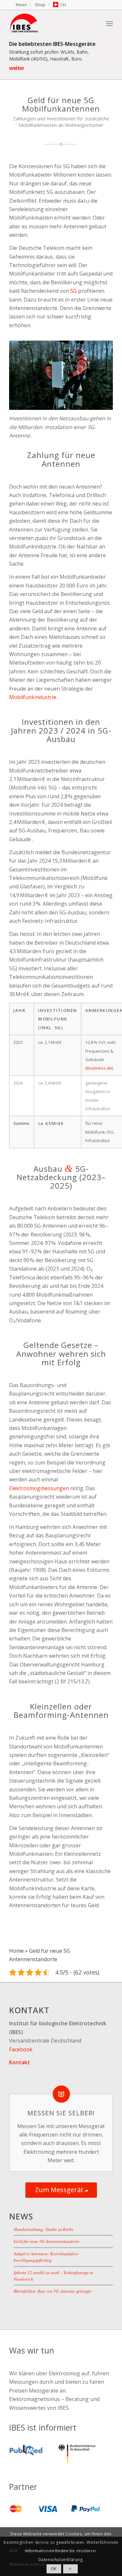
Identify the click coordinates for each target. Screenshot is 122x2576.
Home (16, 1951)
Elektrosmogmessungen (39, 1488)
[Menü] (109, 23)
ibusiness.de (99, 1068)
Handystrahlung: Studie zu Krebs (43, 2229)
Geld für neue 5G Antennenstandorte (47, 2241)
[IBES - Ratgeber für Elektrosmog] (51, 23)
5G (74, 291)
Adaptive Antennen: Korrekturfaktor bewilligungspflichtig (46, 2257)
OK (54, 2569)
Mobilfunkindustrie (33, 697)
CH (63, 5)
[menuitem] (21, 5)
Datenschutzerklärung (61, 2560)
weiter (17, 68)
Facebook (21, 2049)
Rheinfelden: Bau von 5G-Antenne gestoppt (52, 2291)
